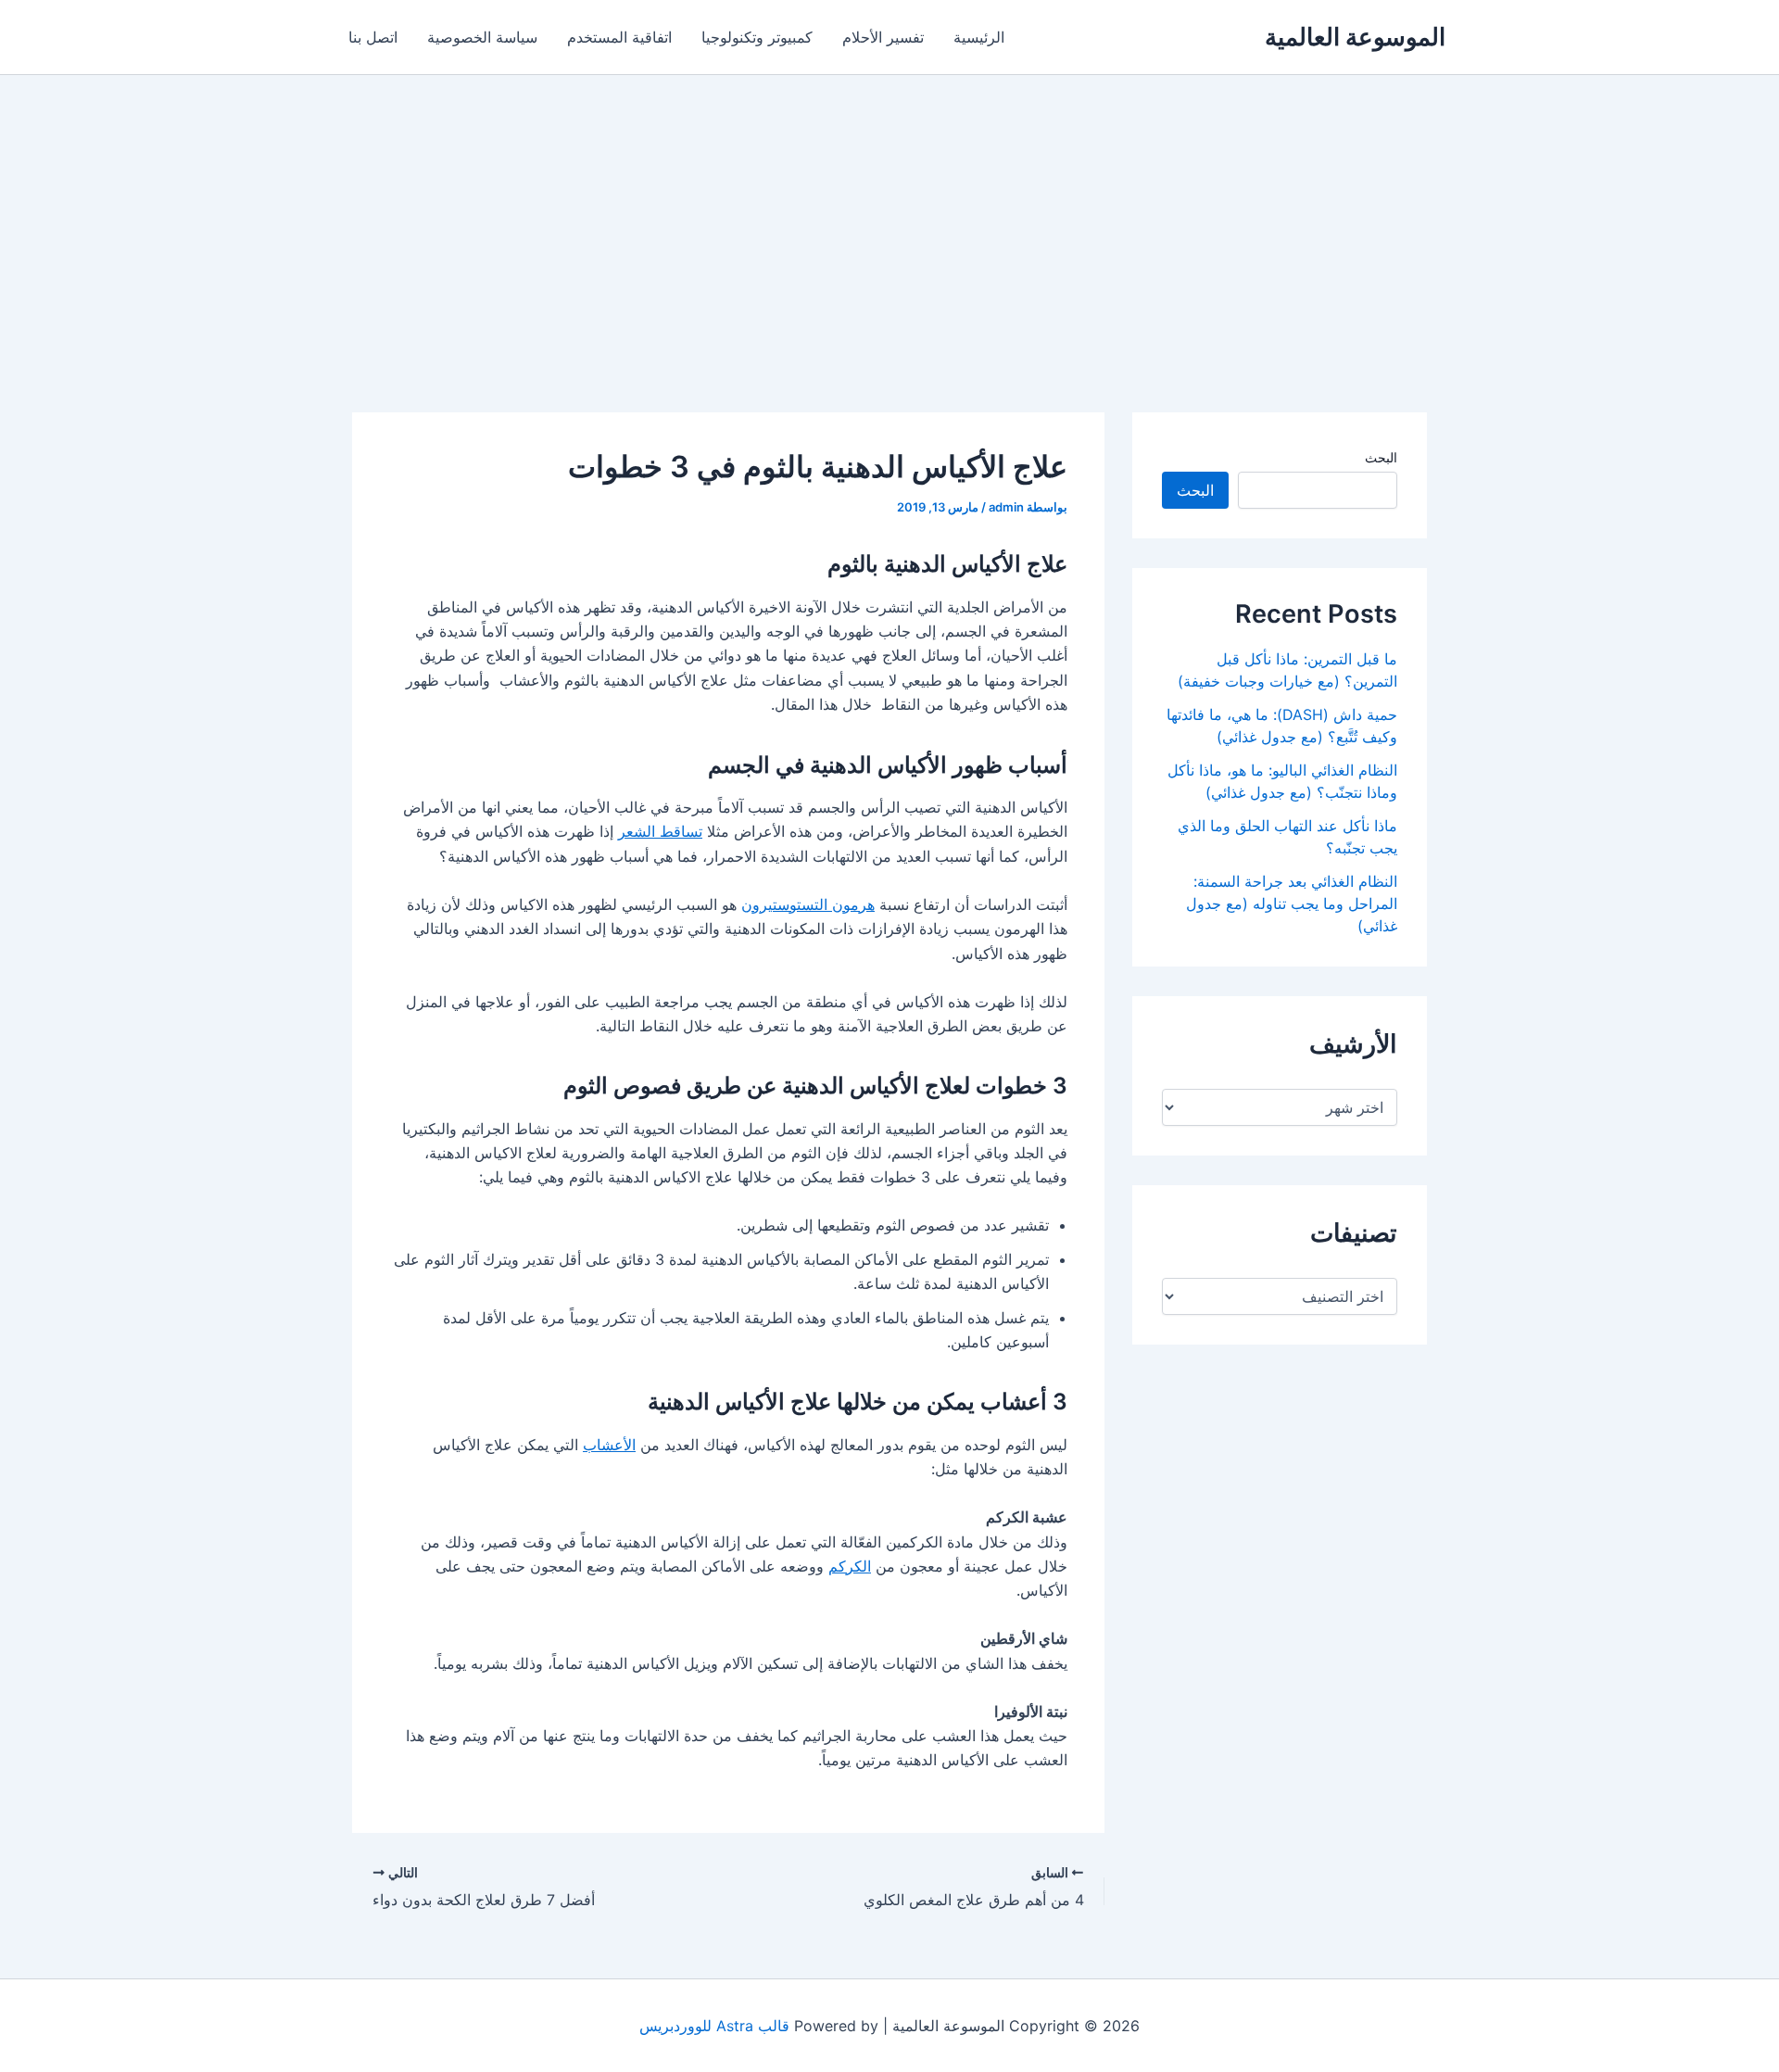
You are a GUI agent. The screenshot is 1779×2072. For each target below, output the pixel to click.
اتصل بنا (373, 37)
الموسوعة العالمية (1355, 37)
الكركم (850, 1566)
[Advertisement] (889, 214)
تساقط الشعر (660, 831)
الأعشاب (609, 1445)
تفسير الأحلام (883, 37)
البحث (1381, 457)
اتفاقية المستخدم (619, 37)
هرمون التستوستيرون (808, 904)
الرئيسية (979, 37)
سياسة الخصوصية (482, 37)
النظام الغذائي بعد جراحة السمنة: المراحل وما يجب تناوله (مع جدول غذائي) (1292, 903)
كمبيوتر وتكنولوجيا (757, 37)
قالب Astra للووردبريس (714, 2026)
